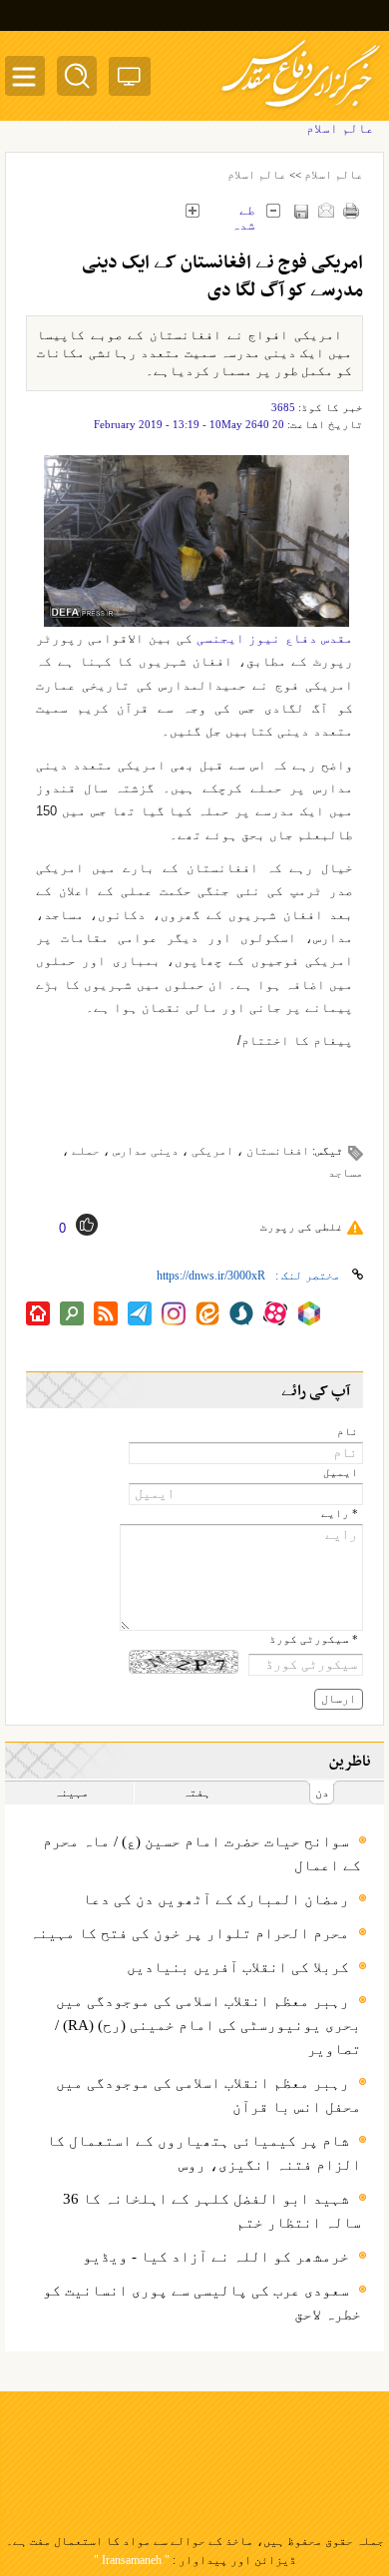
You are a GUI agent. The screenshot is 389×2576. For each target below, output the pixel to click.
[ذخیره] (301, 211)
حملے (86, 1151)
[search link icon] (72, 1313)
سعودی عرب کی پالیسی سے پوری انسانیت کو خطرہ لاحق (202, 2303)
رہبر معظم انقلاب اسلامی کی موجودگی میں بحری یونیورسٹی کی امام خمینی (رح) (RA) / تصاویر (208, 2025)
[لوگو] (301, 110)
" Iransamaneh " (132, 2560)
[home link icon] (38, 1313)
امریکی (212, 1151)
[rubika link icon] (309, 1313)
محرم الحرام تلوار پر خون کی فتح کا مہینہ (190, 1933)
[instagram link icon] (174, 1313)
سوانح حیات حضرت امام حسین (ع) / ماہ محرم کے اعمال (202, 1853)
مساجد (346, 1173)
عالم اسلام (334, 175)
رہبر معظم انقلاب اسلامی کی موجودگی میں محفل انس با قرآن (208, 2095)
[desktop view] (130, 80)
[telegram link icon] (140, 1313)
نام (348, 1432)
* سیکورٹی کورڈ (314, 1639)
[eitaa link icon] (207, 1313)
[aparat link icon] (275, 1313)
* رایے (340, 1514)
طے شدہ (243, 213)
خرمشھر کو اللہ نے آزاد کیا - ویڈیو (216, 2257)
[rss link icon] (106, 1313)
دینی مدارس (146, 1151)
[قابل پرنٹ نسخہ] (351, 210)
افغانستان (278, 1151)
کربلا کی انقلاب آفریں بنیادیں (238, 1967)
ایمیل (341, 1473)
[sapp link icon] (241, 1313)
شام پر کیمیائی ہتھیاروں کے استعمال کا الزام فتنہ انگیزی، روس (204, 2153)
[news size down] (273, 210)
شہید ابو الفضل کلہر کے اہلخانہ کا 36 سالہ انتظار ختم (212, 2211)
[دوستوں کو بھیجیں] (326, 210)
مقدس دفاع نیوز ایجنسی (275, 638)
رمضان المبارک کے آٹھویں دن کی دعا (216, 1899)
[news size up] (192, 210)
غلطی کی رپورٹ (302, 1227)
